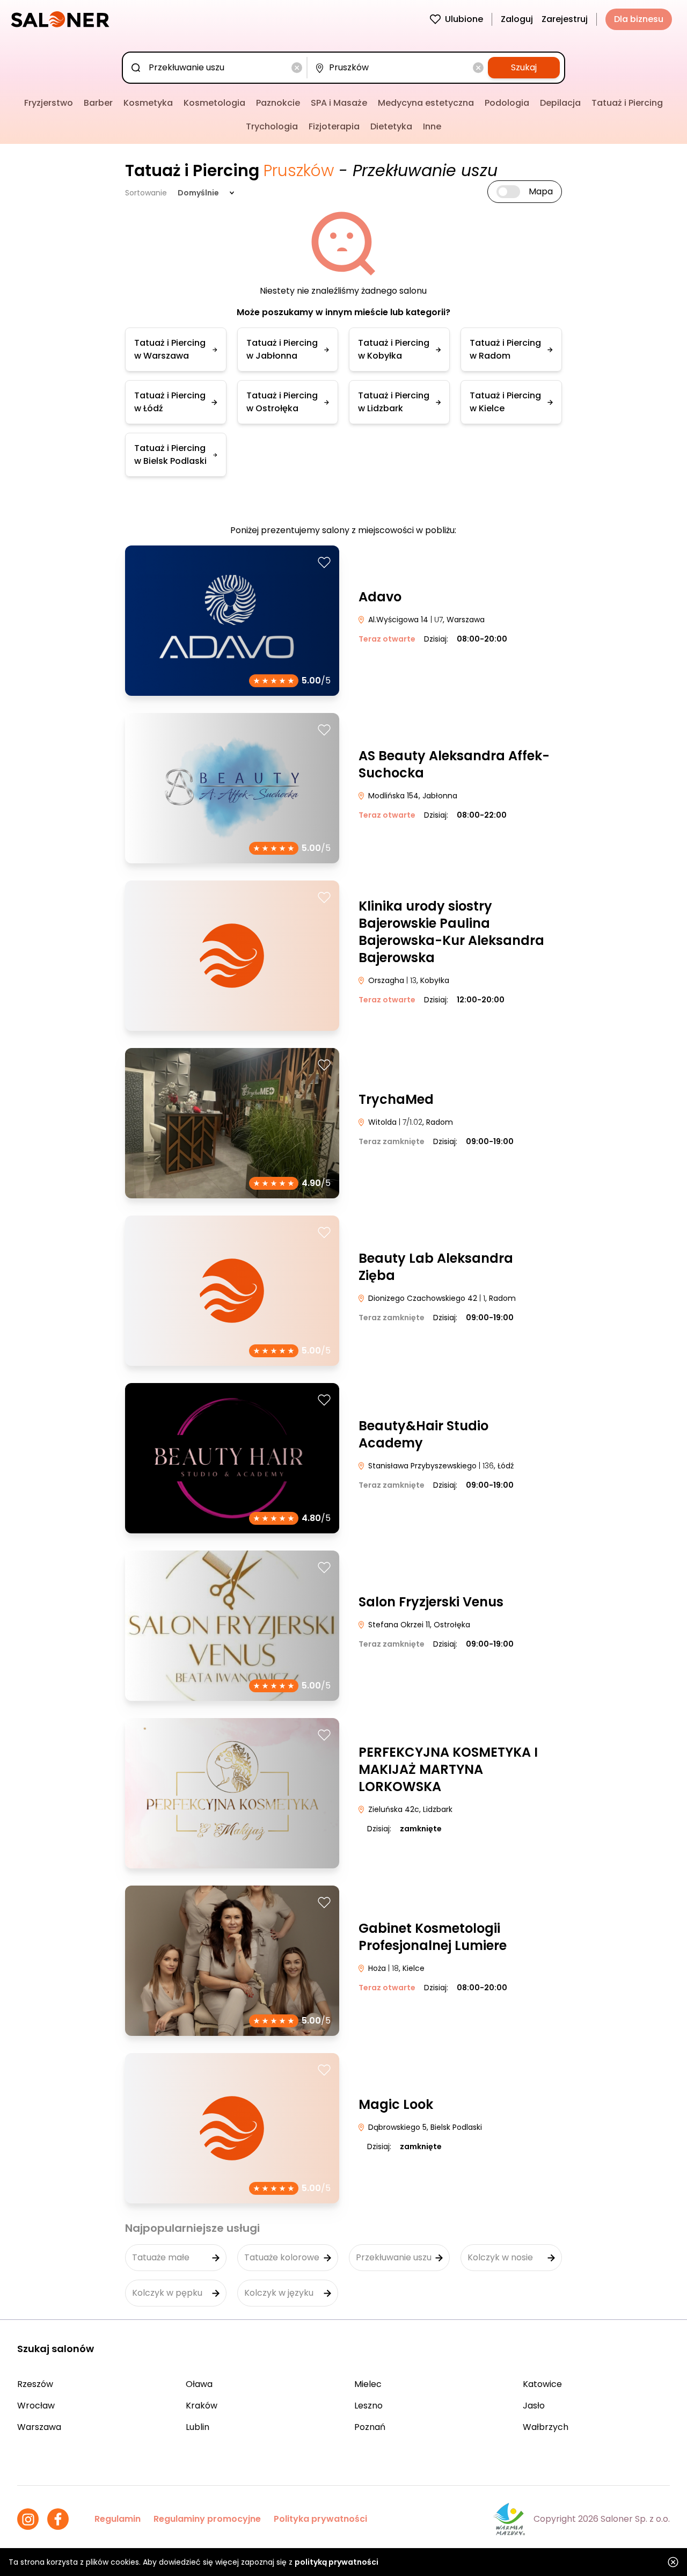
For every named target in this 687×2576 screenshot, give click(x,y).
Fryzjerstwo (49, 103)
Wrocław (36, 2406)
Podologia (507, 103)
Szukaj (524, 67)
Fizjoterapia (334, 126)
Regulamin (118, 2519)
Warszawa (39, 2427)
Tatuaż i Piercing (627, 103)
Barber (98, 103)
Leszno (368, 2406)
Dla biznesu (639, 19)
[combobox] (217, 68)
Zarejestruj (565, 19)
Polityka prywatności (320, 2519)
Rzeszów (35, 2384)
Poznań (370, 2427)
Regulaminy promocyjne (207, 2519)
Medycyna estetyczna (426, 103)
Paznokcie (278, 103)
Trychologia (272, 126)
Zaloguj (517, 19)
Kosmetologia (214, 103)
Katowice (542, 2384)
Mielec (368, 2384)
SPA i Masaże (339, 103)
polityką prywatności (337, 2562)
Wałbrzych (546, 2427)
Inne (432, 126)
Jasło (534, 2406)
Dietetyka (391, 126)
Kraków (202, 2406)
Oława (199, 2384)
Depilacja (560, 103)
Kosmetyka (148, 103)
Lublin (198, 2427)
